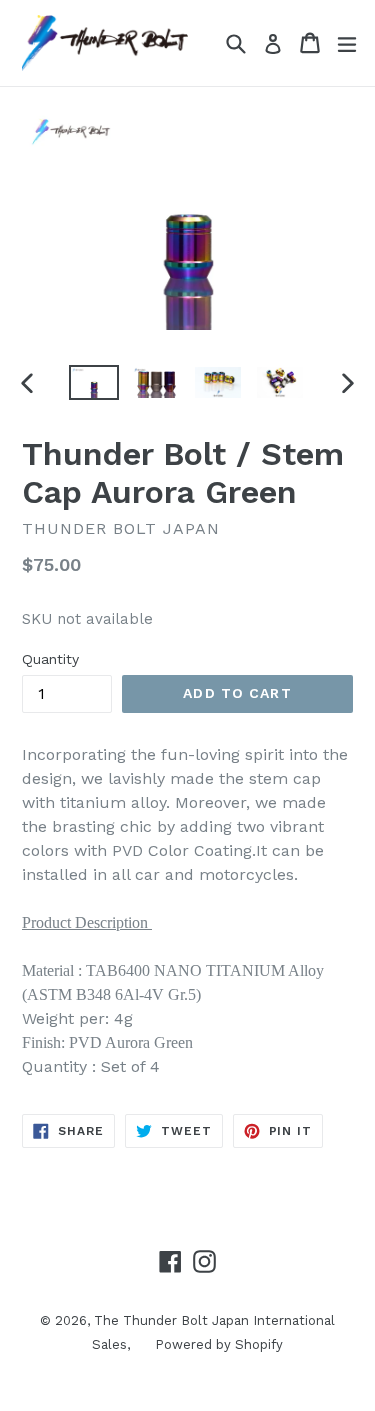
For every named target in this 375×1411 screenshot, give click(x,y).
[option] (94, 382)
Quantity (50, 659)
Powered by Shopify (219, 1344)
